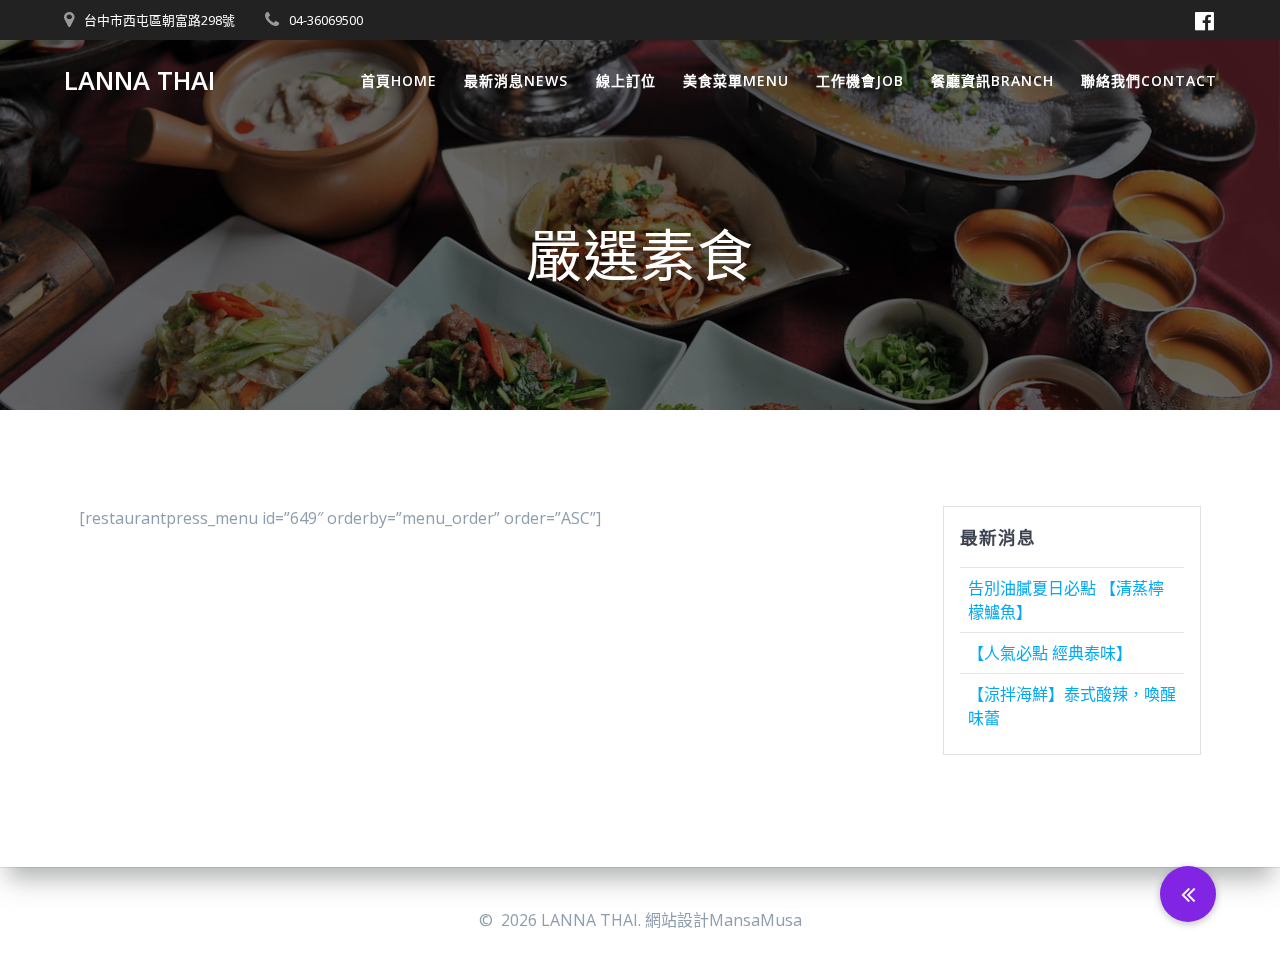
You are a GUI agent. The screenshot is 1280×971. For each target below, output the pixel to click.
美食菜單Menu (736, 80)
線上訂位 (626, 80)
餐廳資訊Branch (992, 80)
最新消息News (516, 80)
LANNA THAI (139, 81)
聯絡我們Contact (1149, 80)
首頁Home (399, 80)
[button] (1188, 894)
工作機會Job (860, 80)
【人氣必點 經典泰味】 (1050, 653)
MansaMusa (755, 920)
